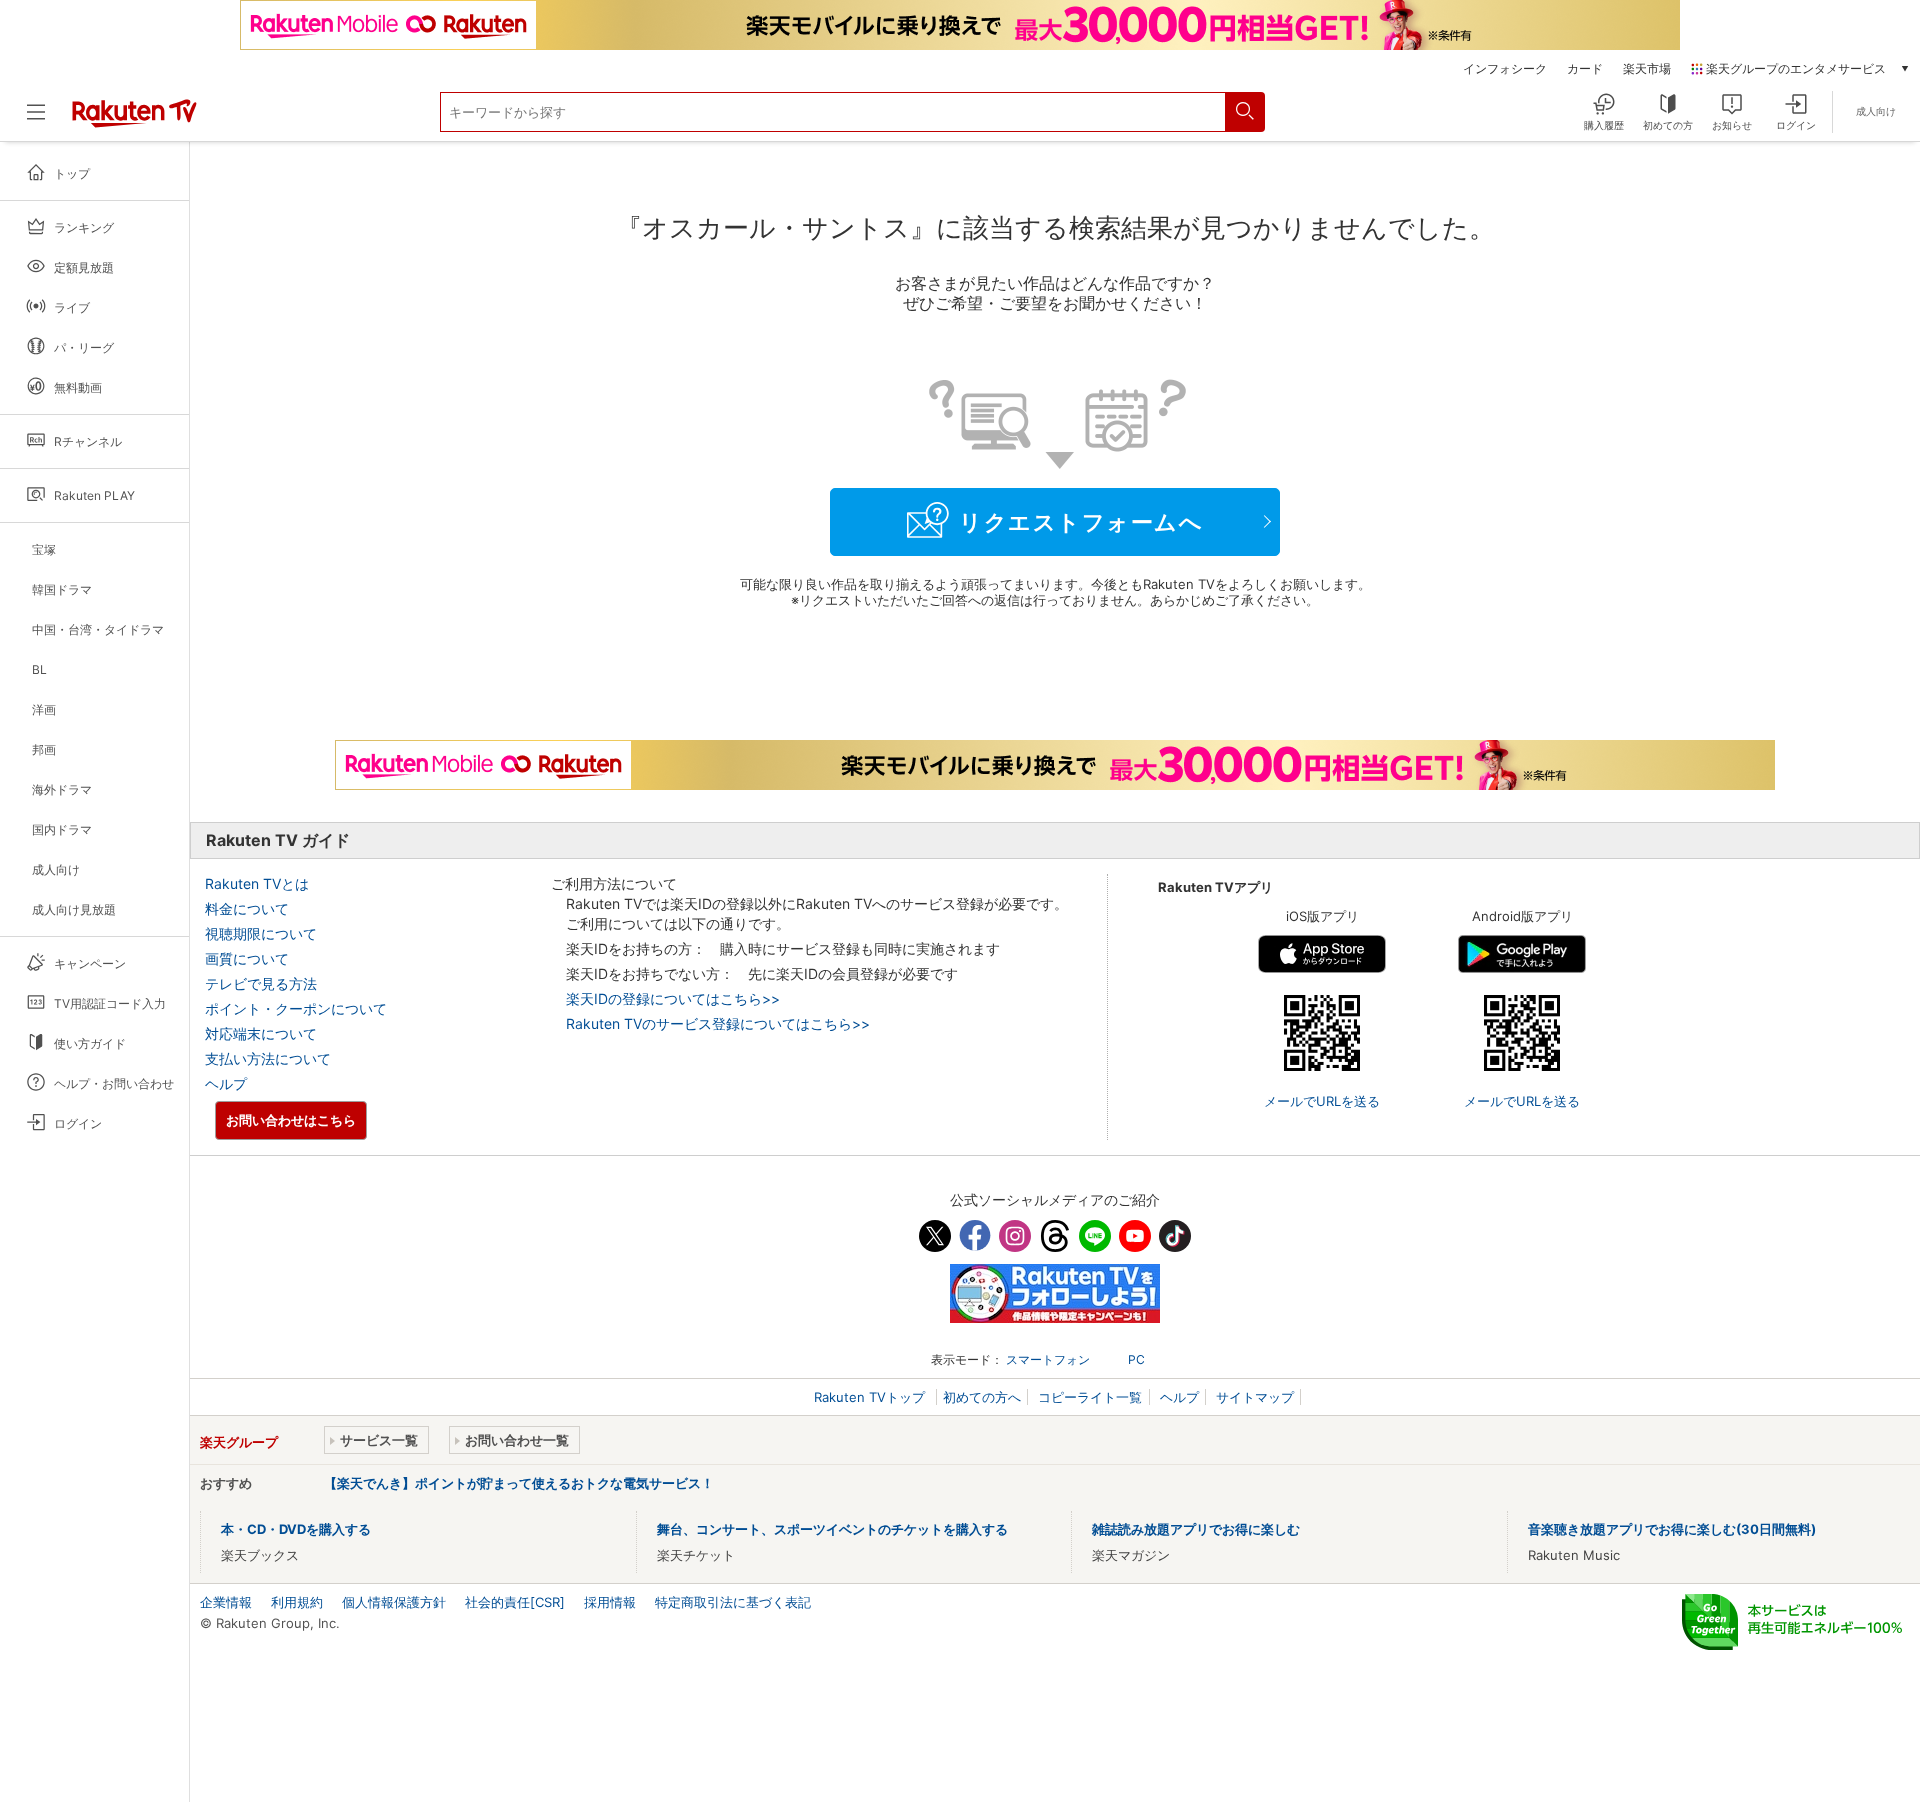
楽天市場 (1647, 69)
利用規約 (297, 1602)
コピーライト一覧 (1090, 1397)
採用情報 (610, 1602)
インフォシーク (1505, 69)
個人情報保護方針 (394, 1602)
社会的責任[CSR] (515, 1602)
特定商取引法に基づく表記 (733, 1602)
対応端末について (261, 1033)
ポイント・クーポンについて (296, 1008)
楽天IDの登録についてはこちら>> (673, 998)
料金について (247, 908)
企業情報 (226, 1602)
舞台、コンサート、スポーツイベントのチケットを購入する (832, 1529)
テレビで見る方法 (261, 983)
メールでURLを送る (1322, 1101)
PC (1136, 1359)
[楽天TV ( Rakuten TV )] (134, 120)
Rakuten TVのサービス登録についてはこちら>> (718, 1023)
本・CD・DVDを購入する (296, 1529)
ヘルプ (226, 1083)
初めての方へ (982, 1397)
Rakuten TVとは (257, 883)
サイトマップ (1255, 1397)
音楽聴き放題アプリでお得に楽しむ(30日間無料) (1672, 1529)
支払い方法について (268, 1058)
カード (1585, 69)
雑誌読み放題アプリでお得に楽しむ (1196, 1529)
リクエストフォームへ (1081, 522)
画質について (247, 958)
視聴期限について (261, 933)
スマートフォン (1048, 1359)
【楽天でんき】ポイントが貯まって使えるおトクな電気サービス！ (519, 1483)
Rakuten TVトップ (871, 1397)
